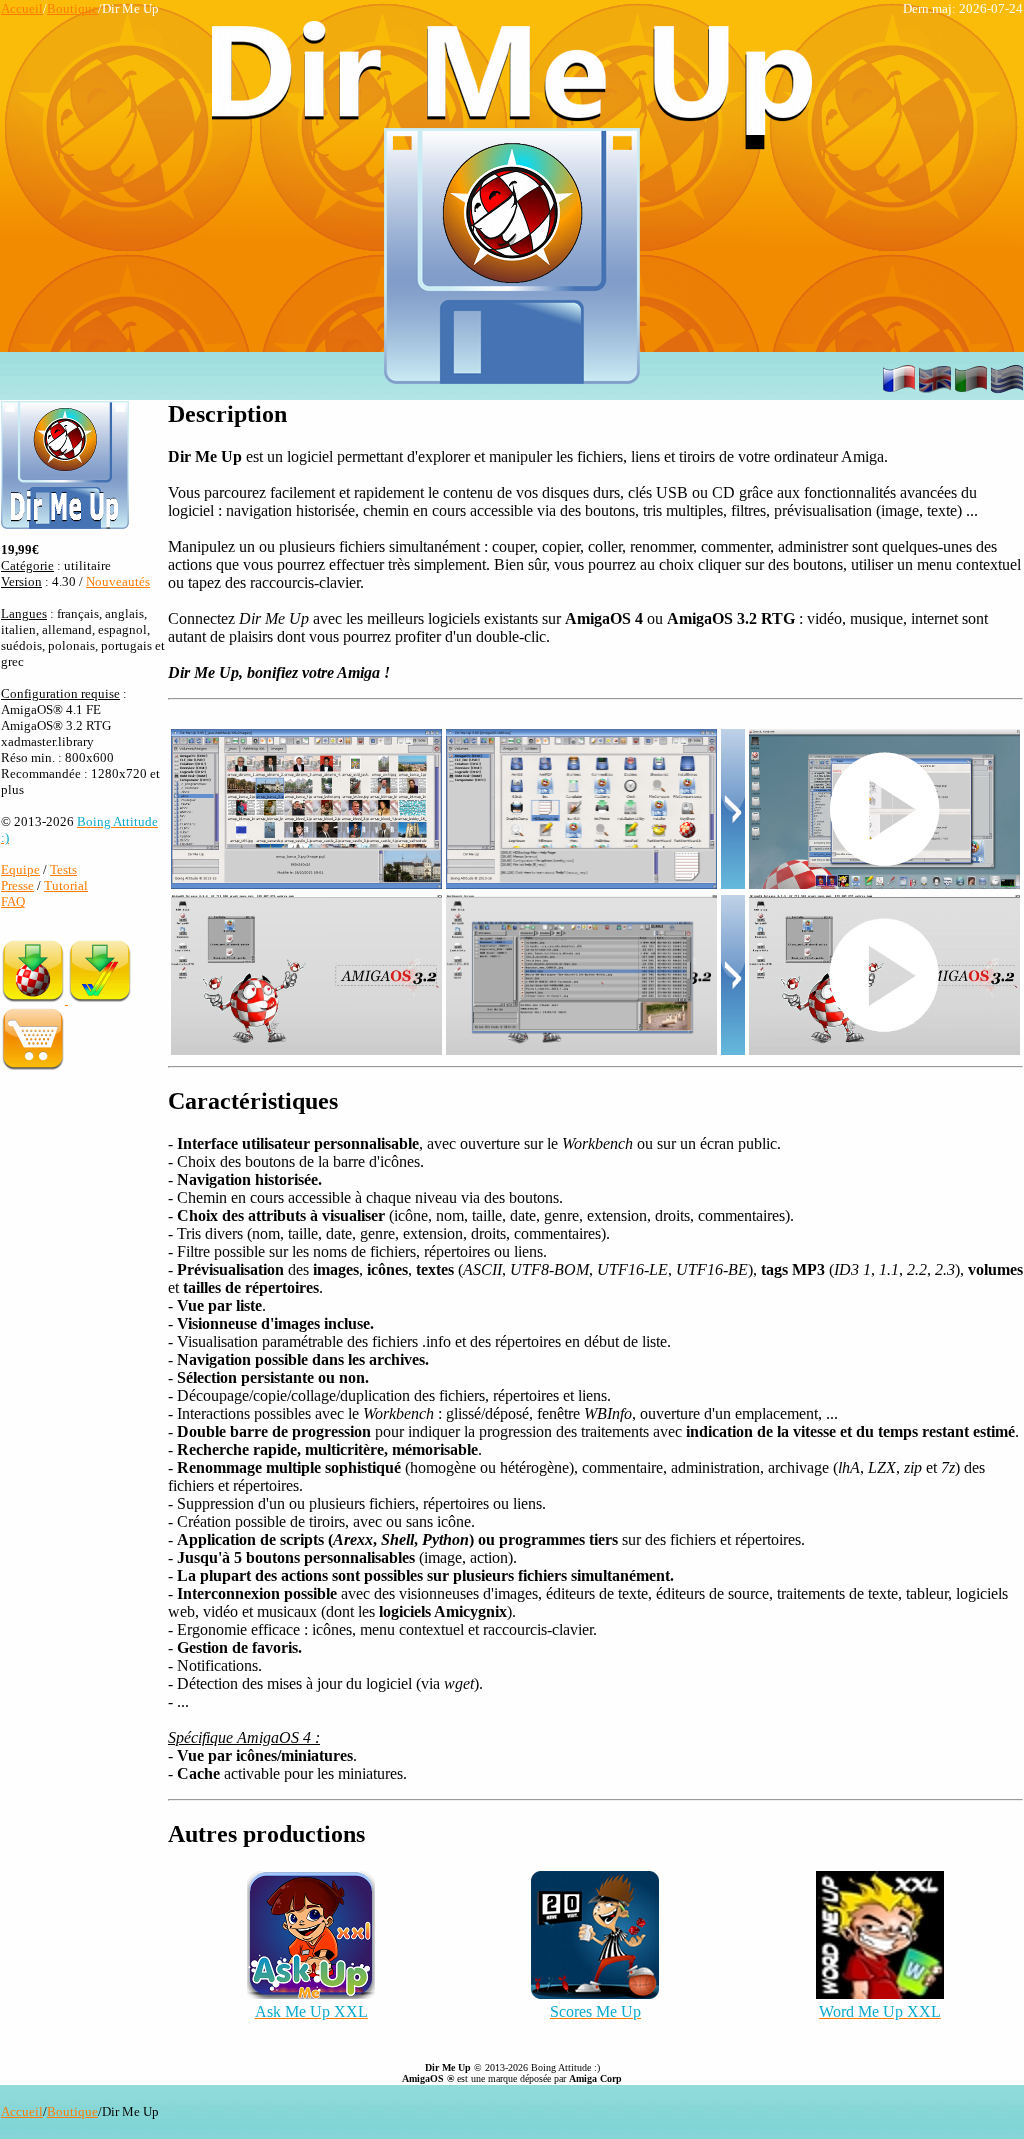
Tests (63, 869)
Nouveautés (118, 581)
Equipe (20, 869)
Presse (17, 885)
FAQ (13, 901)
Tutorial (66, 885)
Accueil (22, 8)
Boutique (72, 8)
